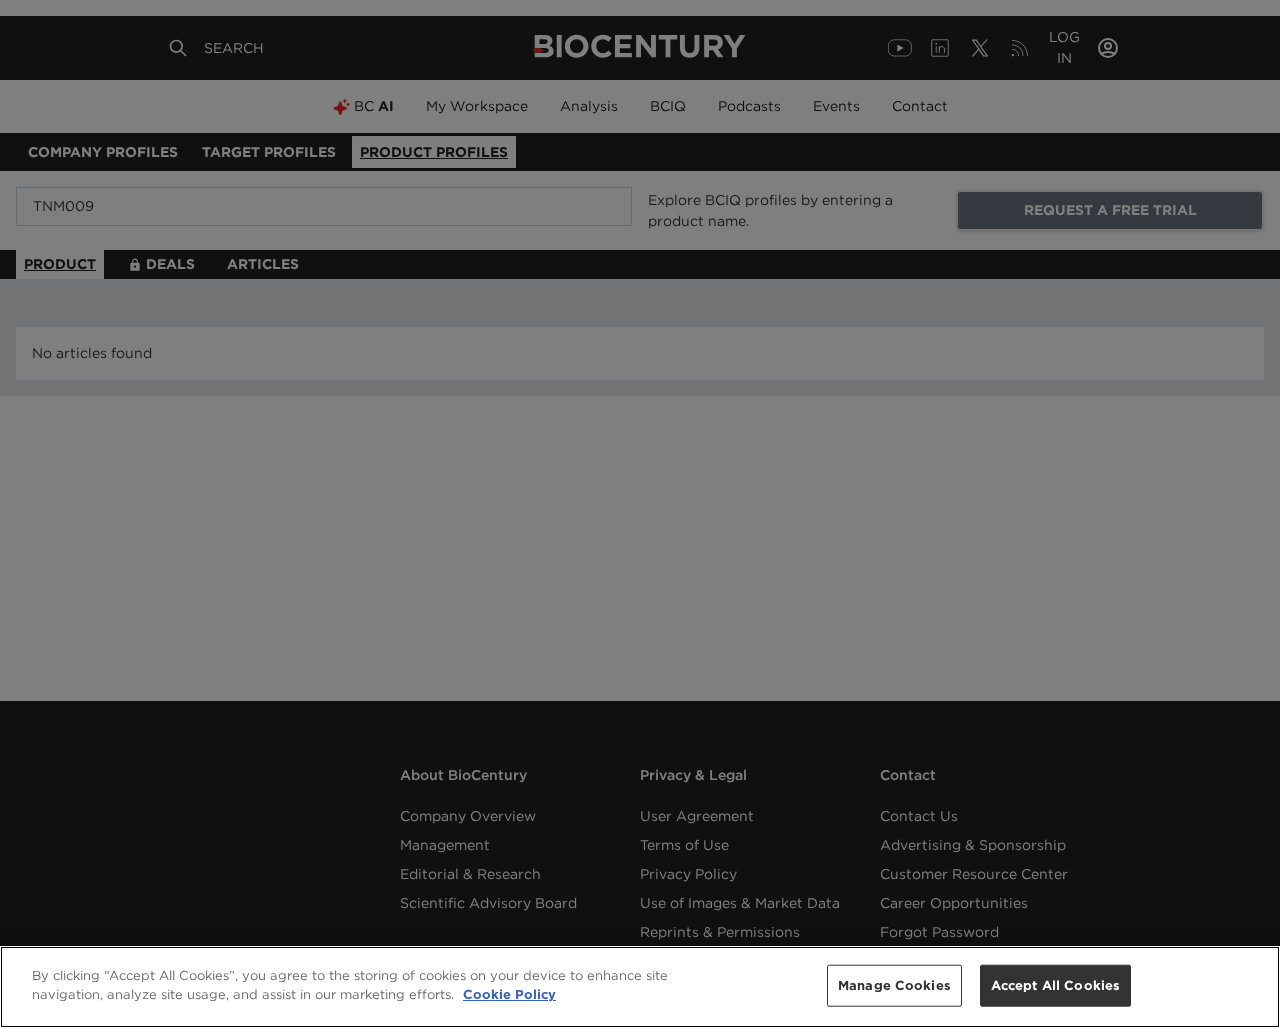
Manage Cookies (894, 985)
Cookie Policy (509, 994)
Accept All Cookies (1055, 985)
